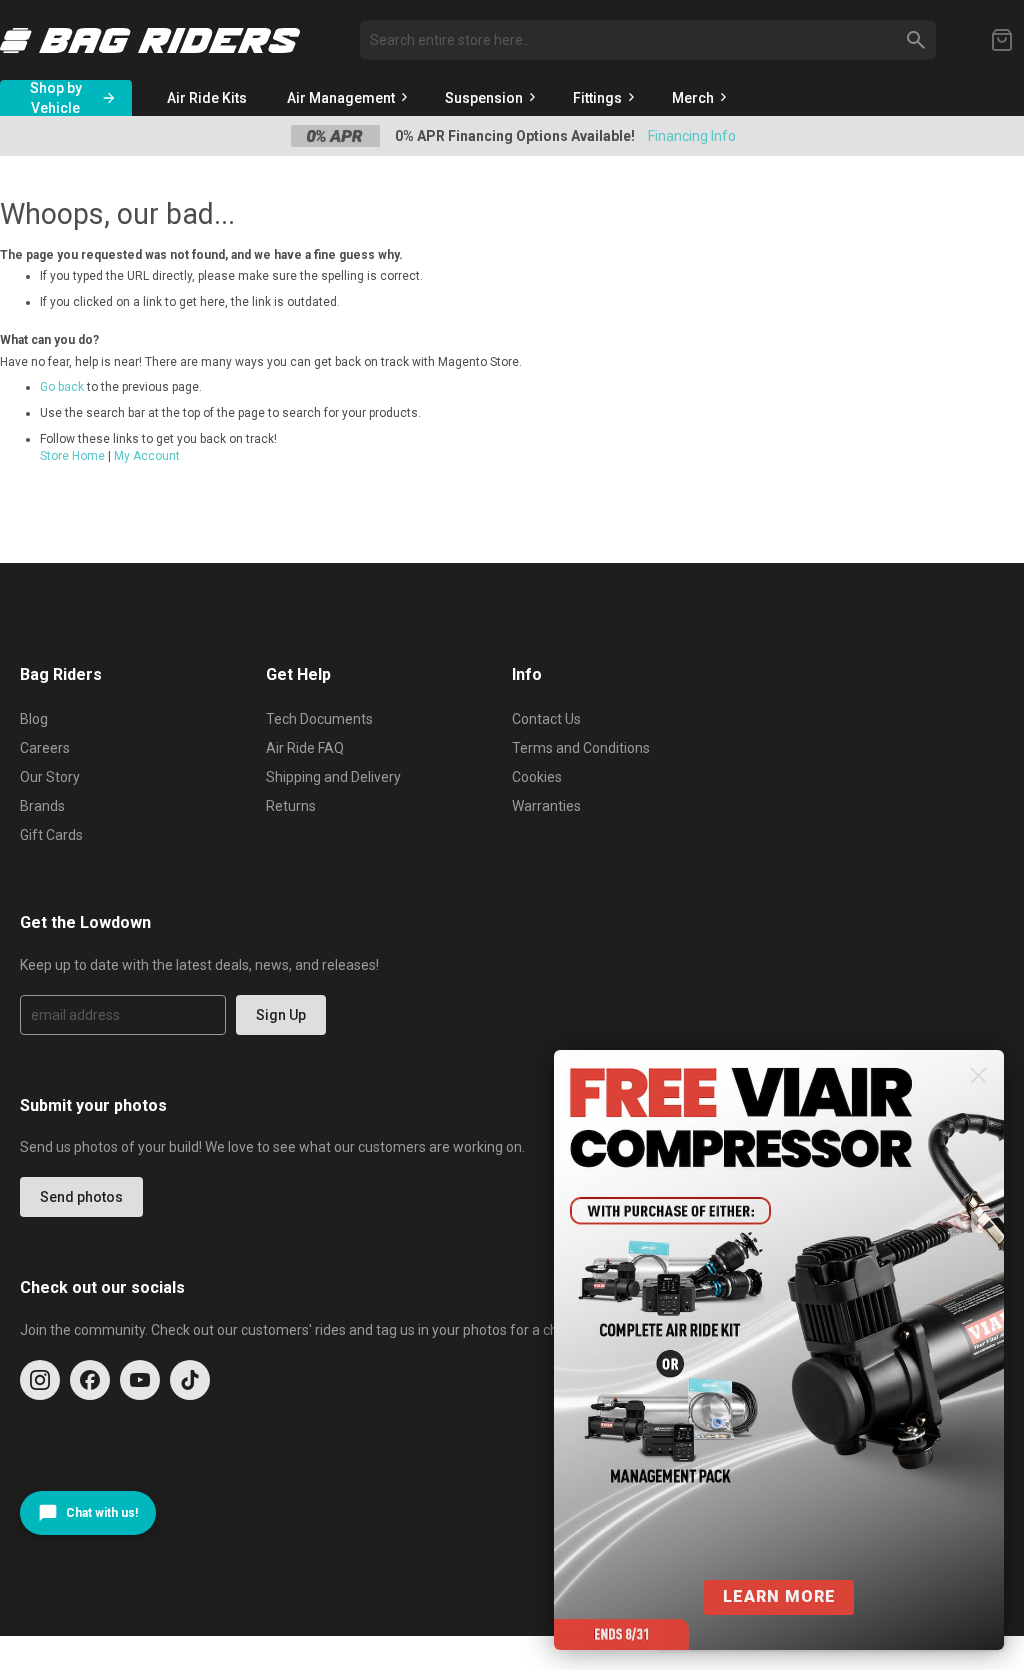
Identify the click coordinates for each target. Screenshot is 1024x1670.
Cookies (537, 777)
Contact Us (546, 719)
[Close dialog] (978, 1075)
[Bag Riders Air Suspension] (150, 40)
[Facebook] (90, 1380)
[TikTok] (190, 1380)
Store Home (72, 456)
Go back (62, 387)
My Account (147, 456)
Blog (34, 719)
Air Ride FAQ (305, 748)
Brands (42, 806)
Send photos (81, 1197)
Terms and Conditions (581, 748)
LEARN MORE (779, 1596)
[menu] (588, 98)
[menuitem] (207, 98)
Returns (291, 806)
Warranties (546, 806)
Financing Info (692, 136)
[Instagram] (40, 1380)
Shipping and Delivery (333, 777)
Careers (45, 748)
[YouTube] (140, 1380)
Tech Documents (319, 719)
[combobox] (648, 40)
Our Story (50, 777)
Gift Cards (51, 835)
